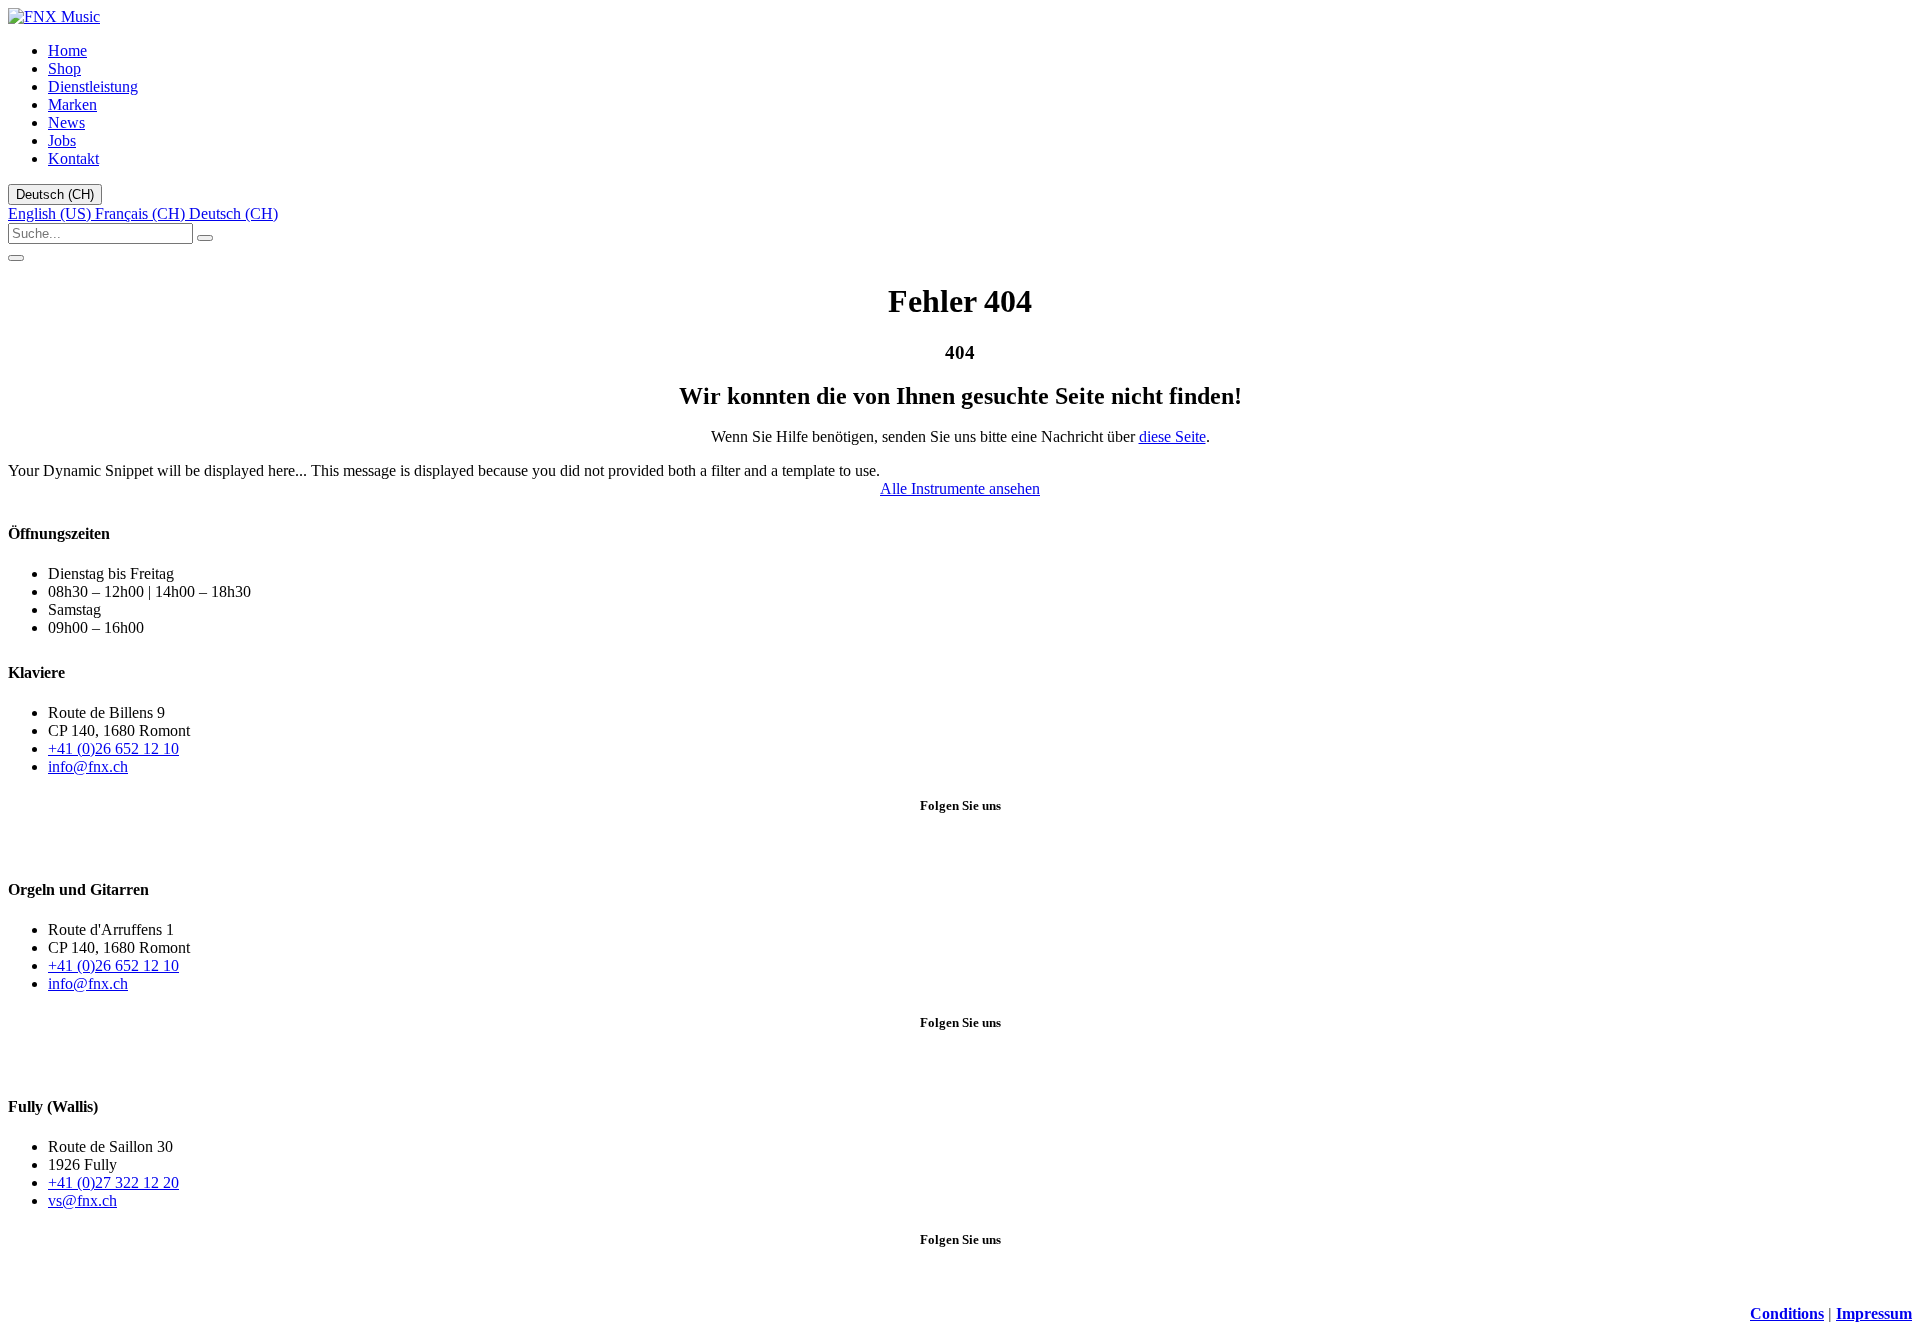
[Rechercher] (205, 238)
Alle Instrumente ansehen (960, 488)
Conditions (1787, 1313)
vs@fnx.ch (82, 1200)
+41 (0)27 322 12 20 (113, 1182)
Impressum (1874, 1313)
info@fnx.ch (88, 766)
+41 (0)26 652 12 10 (113, 748)
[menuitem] (67, 50)
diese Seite (1172, 436)
